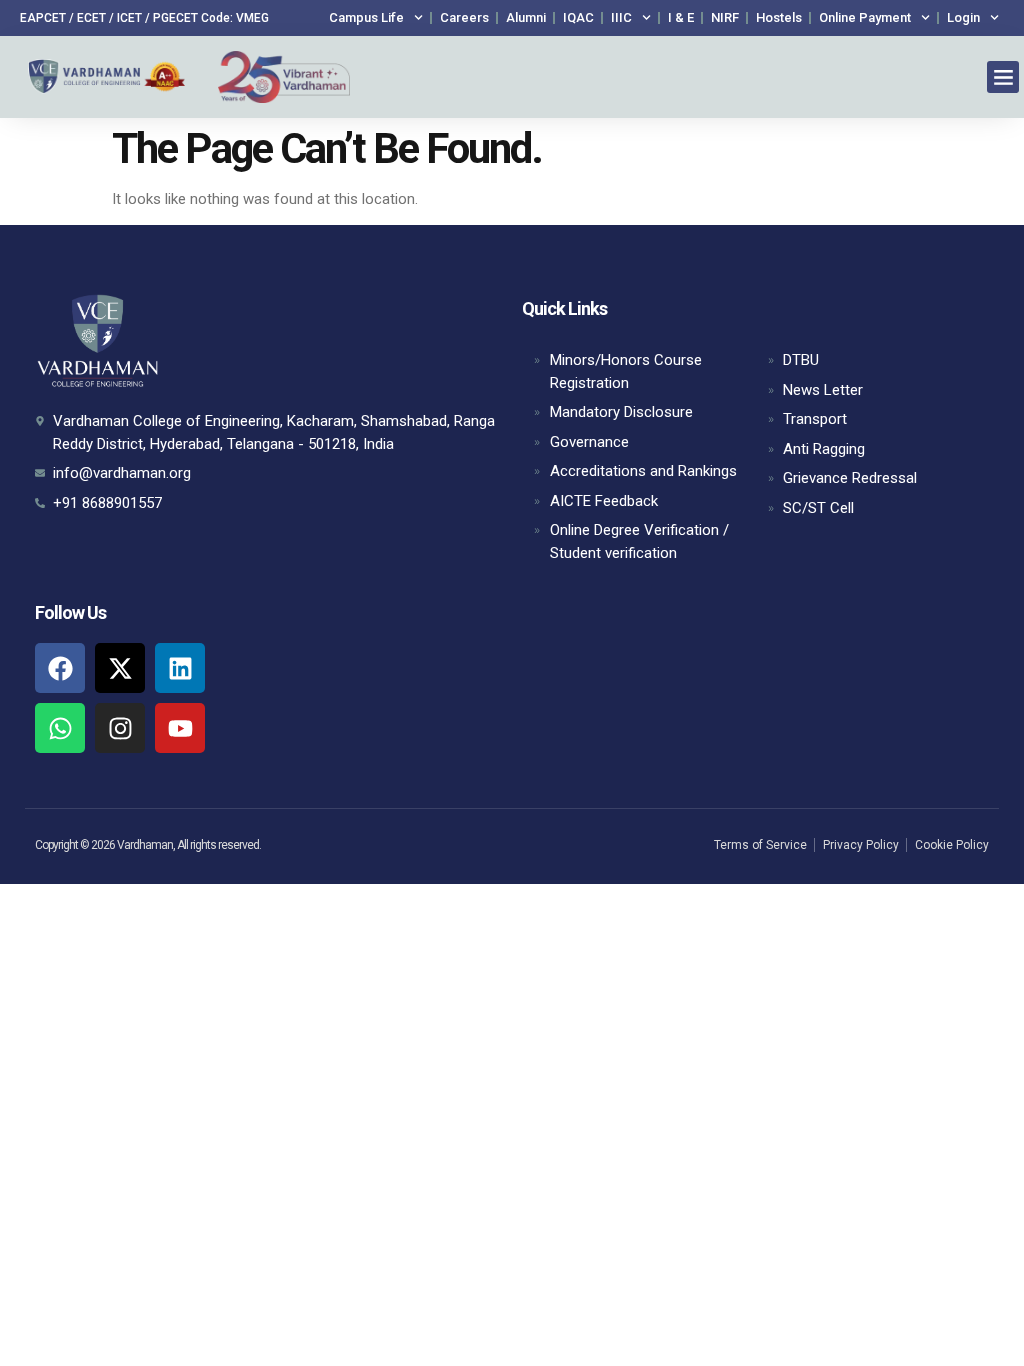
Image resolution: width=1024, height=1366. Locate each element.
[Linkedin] (180, 668)
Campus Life (366, 17)
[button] (1003, 77)
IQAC (578, 17)
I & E (681, 17)
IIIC (621, 17)
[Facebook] (60, 668)
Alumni (526, 17)
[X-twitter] (120, 668)
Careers (464, 17)
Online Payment (865, 17)
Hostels (779, 17)
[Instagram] (120, 728)
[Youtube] (180, 728)
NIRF (725, 17)
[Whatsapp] (60, 728)
